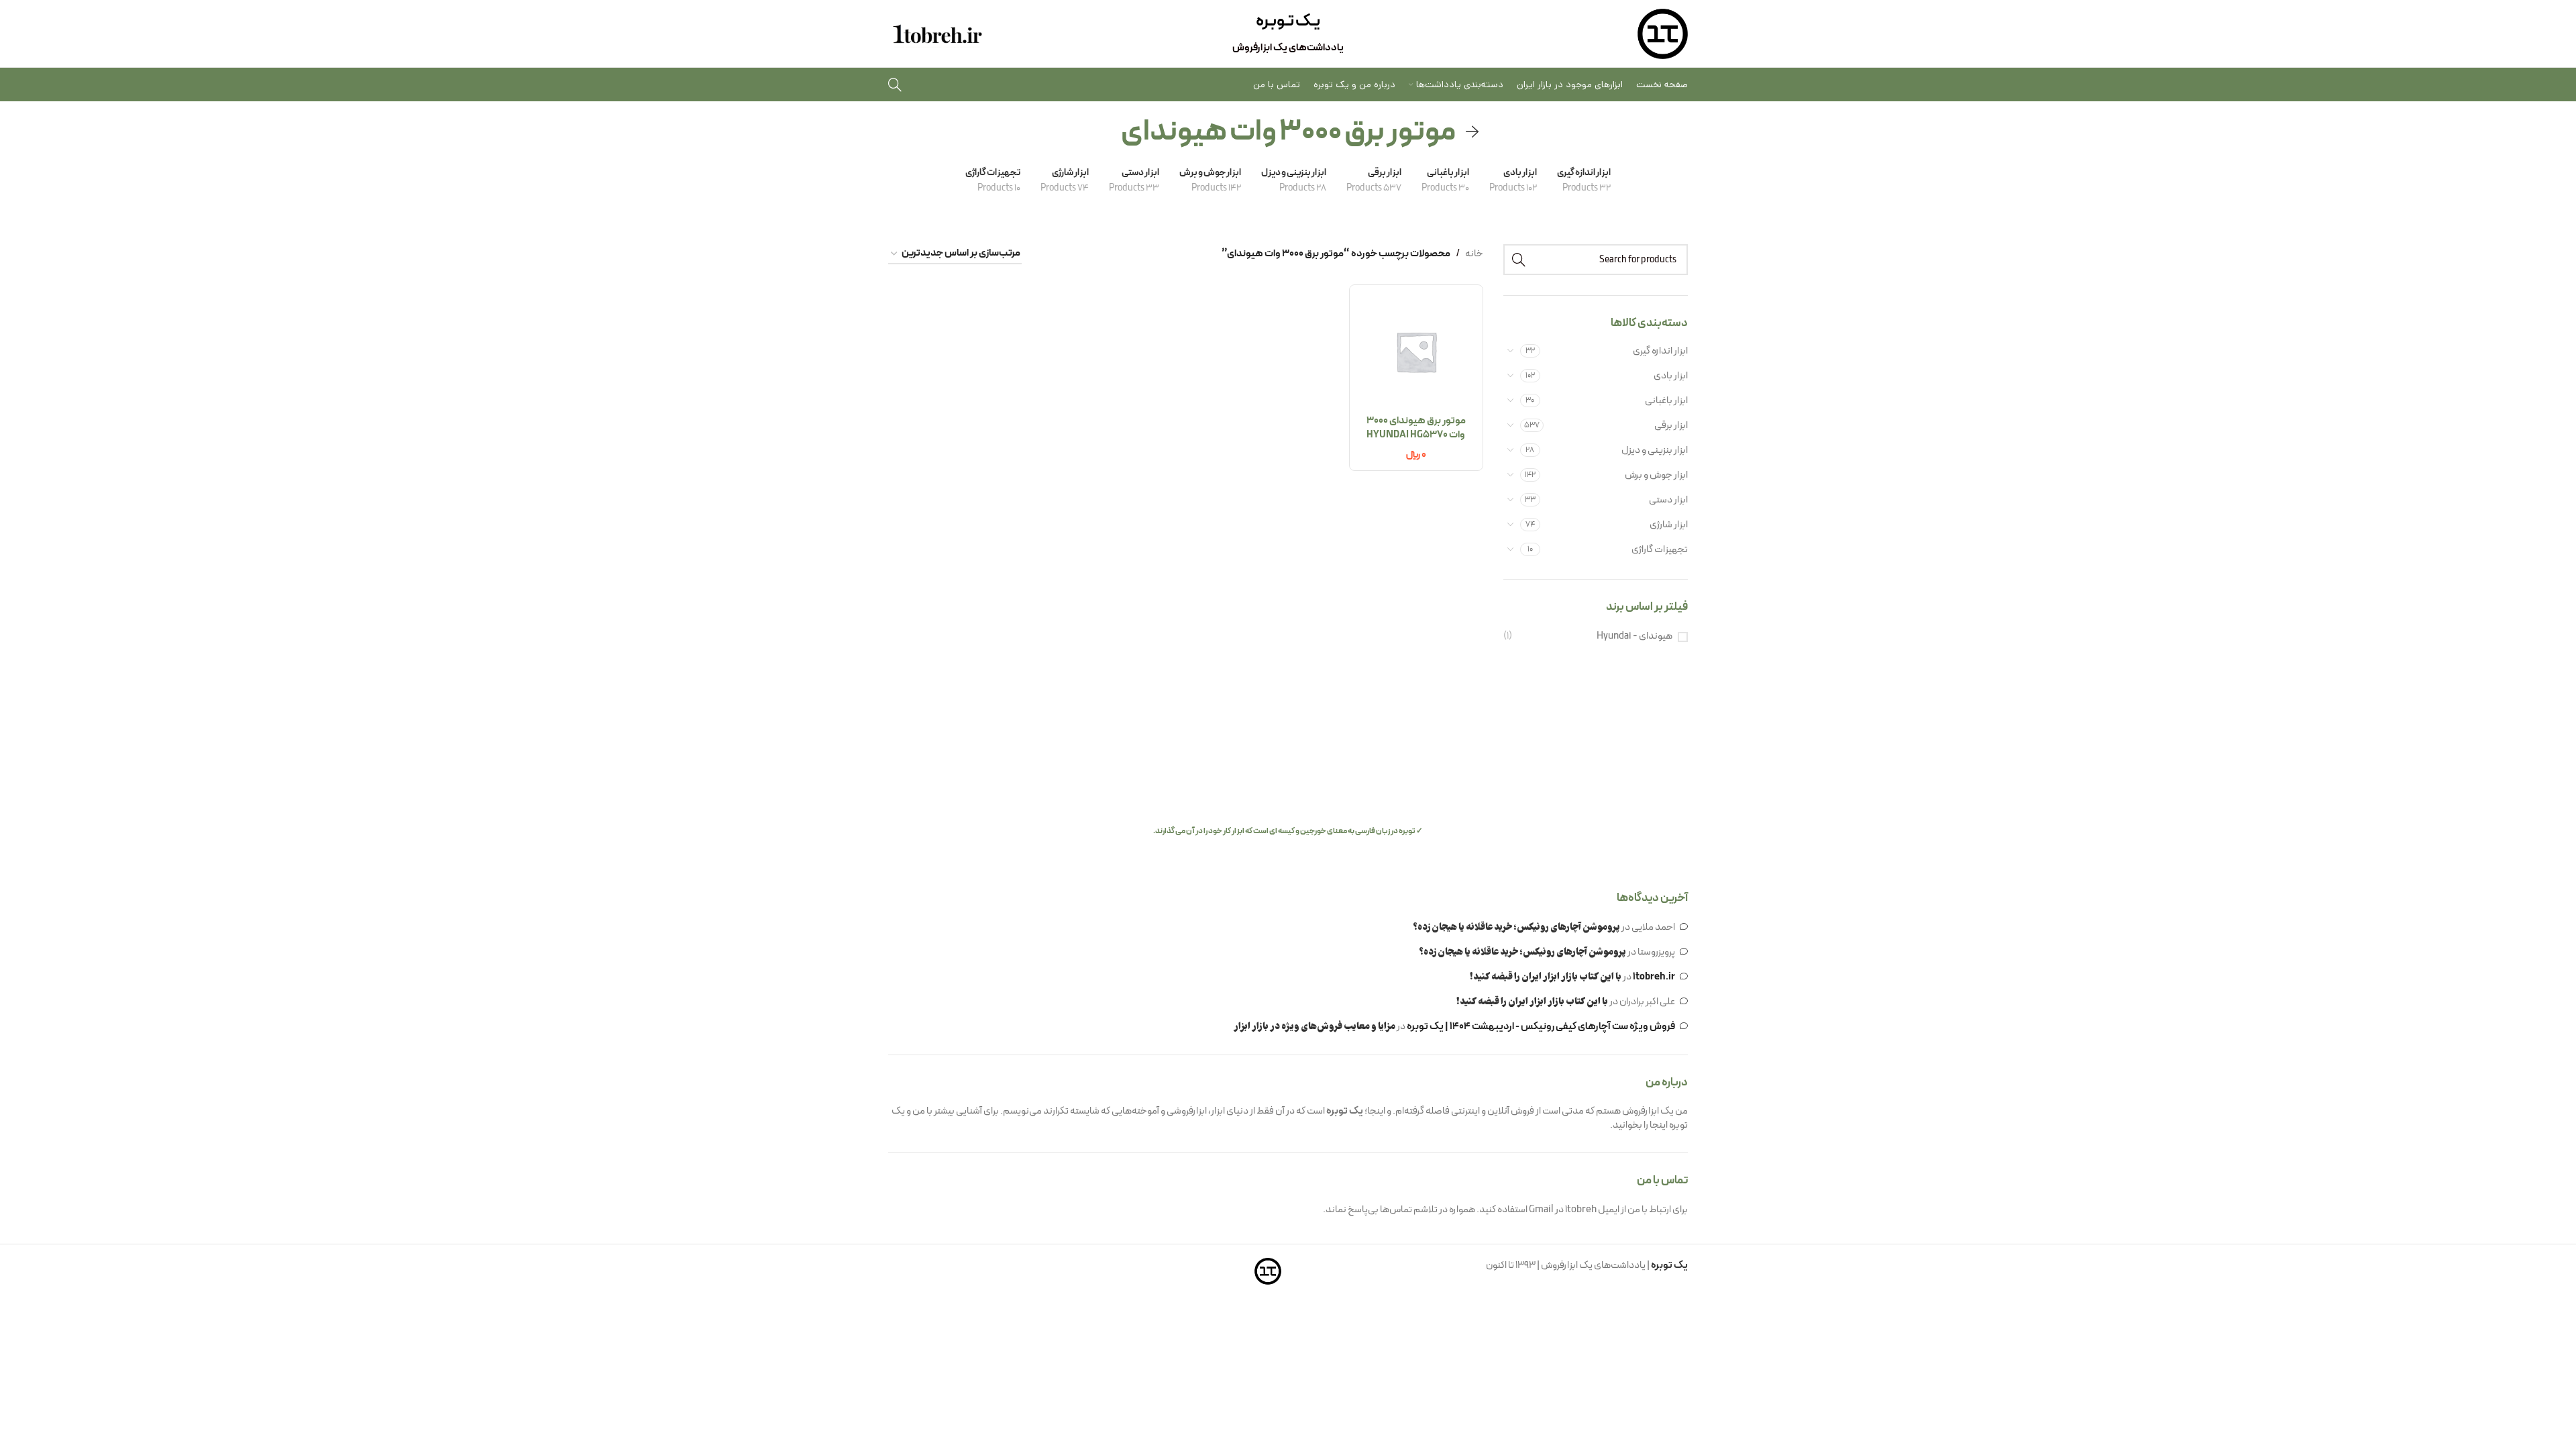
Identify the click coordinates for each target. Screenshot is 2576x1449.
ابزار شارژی (1669, 525)
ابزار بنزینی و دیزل (1655, 450)
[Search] (895, 85)
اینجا (1659, 1125)
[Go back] (1472, 132)
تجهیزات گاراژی (1660, 550)
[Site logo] (1663, 34)
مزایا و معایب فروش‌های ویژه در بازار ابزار (1314, 1027)
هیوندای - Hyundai (1634, 636)
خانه (1474, 254)
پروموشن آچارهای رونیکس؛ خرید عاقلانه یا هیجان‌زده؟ (1516, 928)
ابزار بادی (1671, 376)
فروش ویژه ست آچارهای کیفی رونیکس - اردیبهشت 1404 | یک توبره (1541, 1027)
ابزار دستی (1668, 500)
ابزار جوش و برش (1656, 475)
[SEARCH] (1519, 260)
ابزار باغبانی (1666, 401)
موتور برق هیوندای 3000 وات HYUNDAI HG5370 (1416, 428)
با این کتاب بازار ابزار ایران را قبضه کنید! (1546, 977)
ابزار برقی (1671, 426)
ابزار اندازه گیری (1660, 351)
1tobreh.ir (1654, 977)
